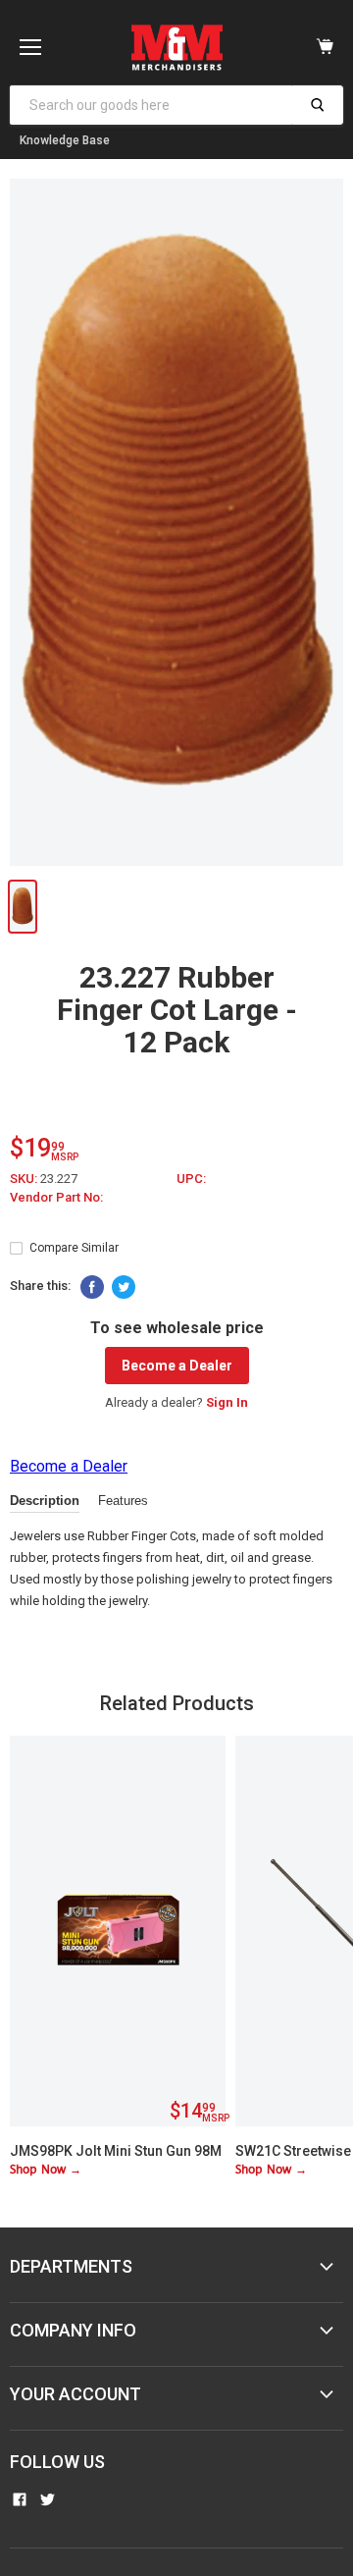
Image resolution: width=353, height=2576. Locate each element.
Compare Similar (74, 1248)
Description (45, 1501)
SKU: (25, 1179)
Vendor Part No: (56, 1197)
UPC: (191, 1179)
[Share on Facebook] (92, 1287)
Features (123, 1501)
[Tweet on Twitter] (124, 1287)
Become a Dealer (177, 1366)
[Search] (317, 105)
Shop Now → (46, 2170)
